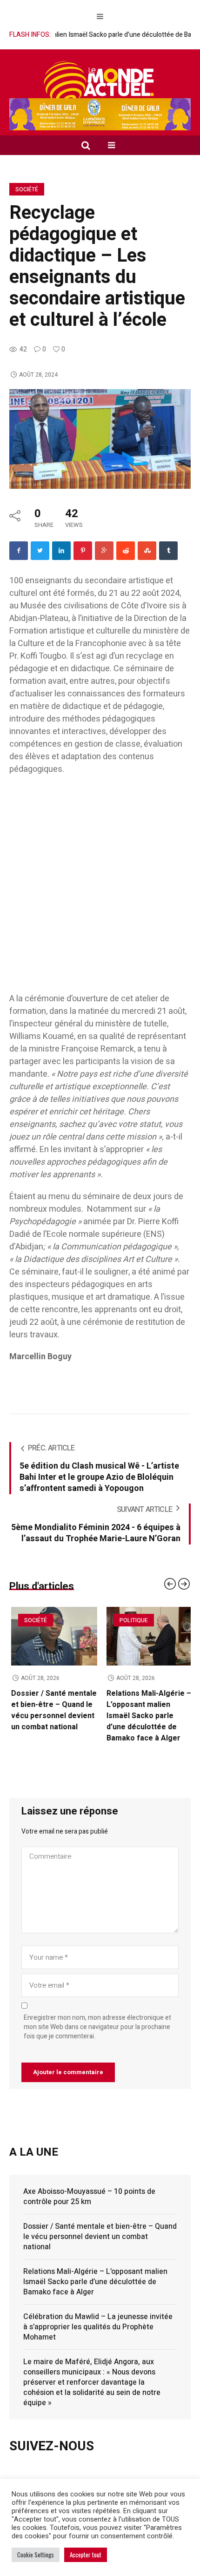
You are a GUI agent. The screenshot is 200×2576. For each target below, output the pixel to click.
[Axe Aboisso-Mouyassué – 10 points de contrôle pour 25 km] (52, 1636)
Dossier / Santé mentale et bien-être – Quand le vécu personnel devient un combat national (147, 1710)
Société (27, 189)
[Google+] (104, 551)
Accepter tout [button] (86, 2555)
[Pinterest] (83, 551)
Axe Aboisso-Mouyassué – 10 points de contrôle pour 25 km (50, 1705)
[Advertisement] (100, 889)
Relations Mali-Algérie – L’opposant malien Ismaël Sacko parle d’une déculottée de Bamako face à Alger (95, 2271)
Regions (34, 1620)
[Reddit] (126, 551)
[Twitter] (40, 551)
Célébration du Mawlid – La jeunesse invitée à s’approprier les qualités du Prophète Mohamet (98, 2316)
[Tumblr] (168, 551)
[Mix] (147, 551)
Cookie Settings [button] (36, 2555)
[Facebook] (19, 551)
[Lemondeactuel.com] (100, 82)
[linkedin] (61, 551)
